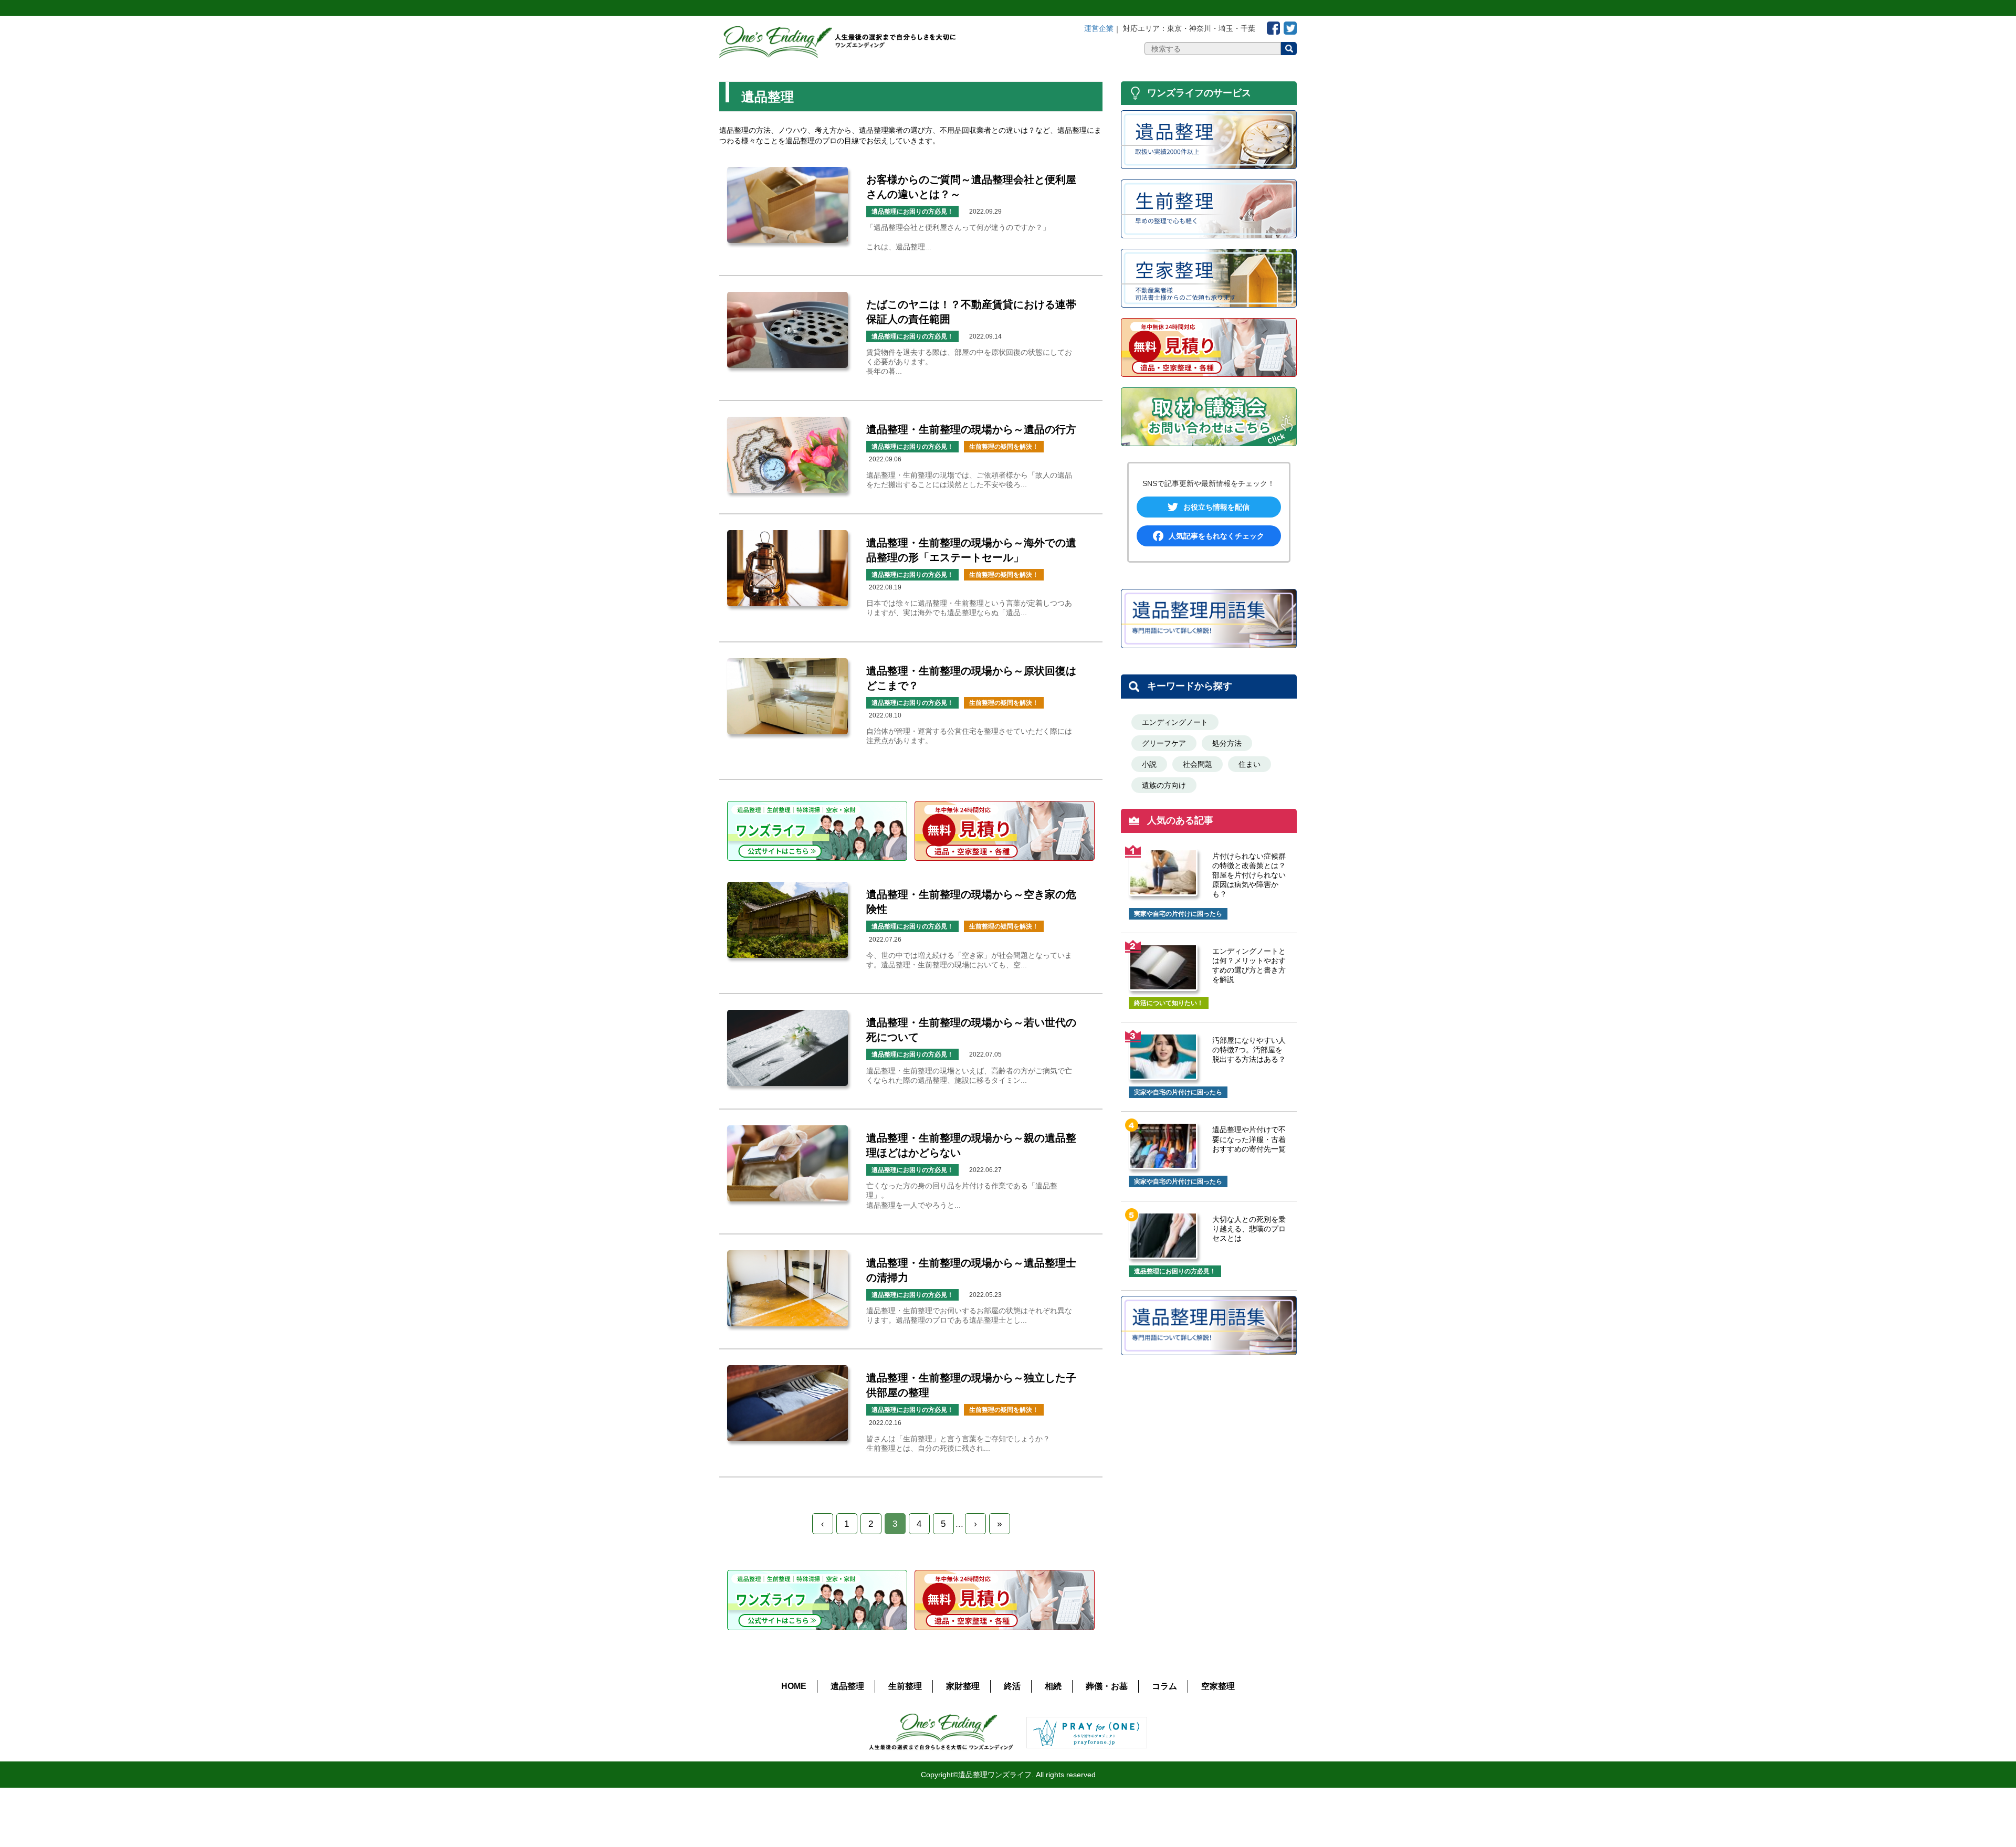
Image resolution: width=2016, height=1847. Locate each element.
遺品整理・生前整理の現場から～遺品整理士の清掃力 (971, 1270)
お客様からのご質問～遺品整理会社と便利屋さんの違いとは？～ (971, 187)
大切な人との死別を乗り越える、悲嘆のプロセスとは (1249, 1229)
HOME (794, 1686)
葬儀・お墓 (1107, 1686)
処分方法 (1227, 743)
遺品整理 (847, 1686)
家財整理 (963, 1686)
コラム (1164, 1686)
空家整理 (1218, 1686)
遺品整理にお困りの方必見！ (912, 212)
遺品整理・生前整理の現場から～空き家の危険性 (971, 902)
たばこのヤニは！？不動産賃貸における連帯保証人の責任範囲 (971, 312)
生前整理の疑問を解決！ (1004, 447)
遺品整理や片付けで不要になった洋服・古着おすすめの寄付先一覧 (1249, 1139)
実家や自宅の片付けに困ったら (1178, 914)
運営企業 (1099, 28)
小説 (1149, 764)
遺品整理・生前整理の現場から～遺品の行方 (971, 429)
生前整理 (905, 1686)
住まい (1249, 764)
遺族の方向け (1164, 785)
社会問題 (1198, 764)
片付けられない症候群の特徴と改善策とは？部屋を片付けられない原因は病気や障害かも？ (1249, 875)
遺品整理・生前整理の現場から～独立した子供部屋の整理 (971, 1385)
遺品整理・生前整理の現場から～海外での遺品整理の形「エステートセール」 (971, 550)
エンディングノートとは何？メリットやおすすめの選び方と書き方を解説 (1249, 965)
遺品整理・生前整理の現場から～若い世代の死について (971, 1030)
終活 (1012, 1686)
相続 (1053, 1686)
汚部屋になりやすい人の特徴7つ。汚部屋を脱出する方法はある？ (1249, 1050)
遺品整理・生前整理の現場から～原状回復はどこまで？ (971, 678)
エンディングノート (1175, 722)
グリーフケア (1164, 743)
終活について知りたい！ (1169, 1003)
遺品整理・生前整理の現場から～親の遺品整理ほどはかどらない (971, 1145)
